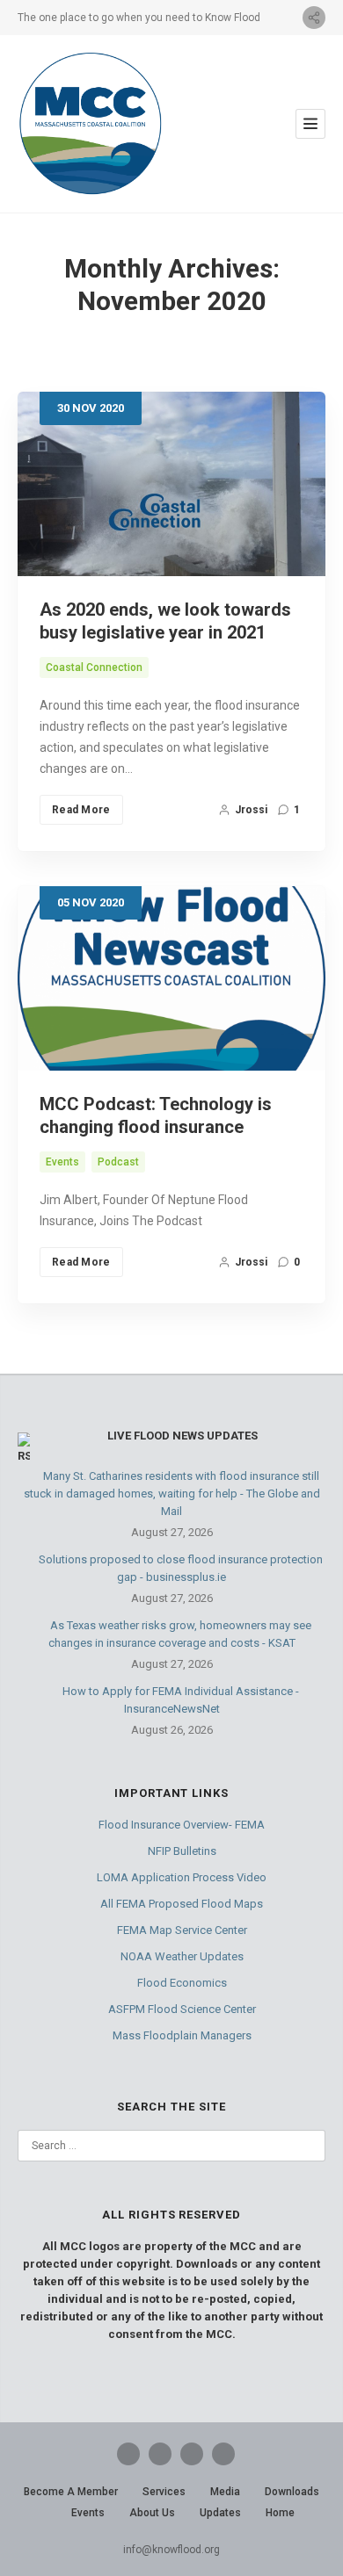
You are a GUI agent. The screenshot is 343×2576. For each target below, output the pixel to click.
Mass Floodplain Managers (182, 2035)
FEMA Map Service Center (182, 1930)
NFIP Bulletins (182, 1851)
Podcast (118, 1162)
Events (62, 1162)
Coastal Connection (94, 667)
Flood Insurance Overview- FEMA (182, 1825)
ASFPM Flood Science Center (182, 2009)
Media (225, 2492)
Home (280, 2513)
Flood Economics (182, 1983)
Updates (220, 2513)
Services (164, 2492)
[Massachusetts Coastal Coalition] (90, 124)
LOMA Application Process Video (182, 1877)
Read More (81, 810)
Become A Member (71, 2492)
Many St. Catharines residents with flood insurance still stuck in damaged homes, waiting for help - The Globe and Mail (172, 1494)
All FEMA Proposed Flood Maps (182, 1904)
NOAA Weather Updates (182, 1956)
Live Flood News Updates (182, 1436)
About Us (152, 2513)
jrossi (251, 810)
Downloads (292, 2492)
